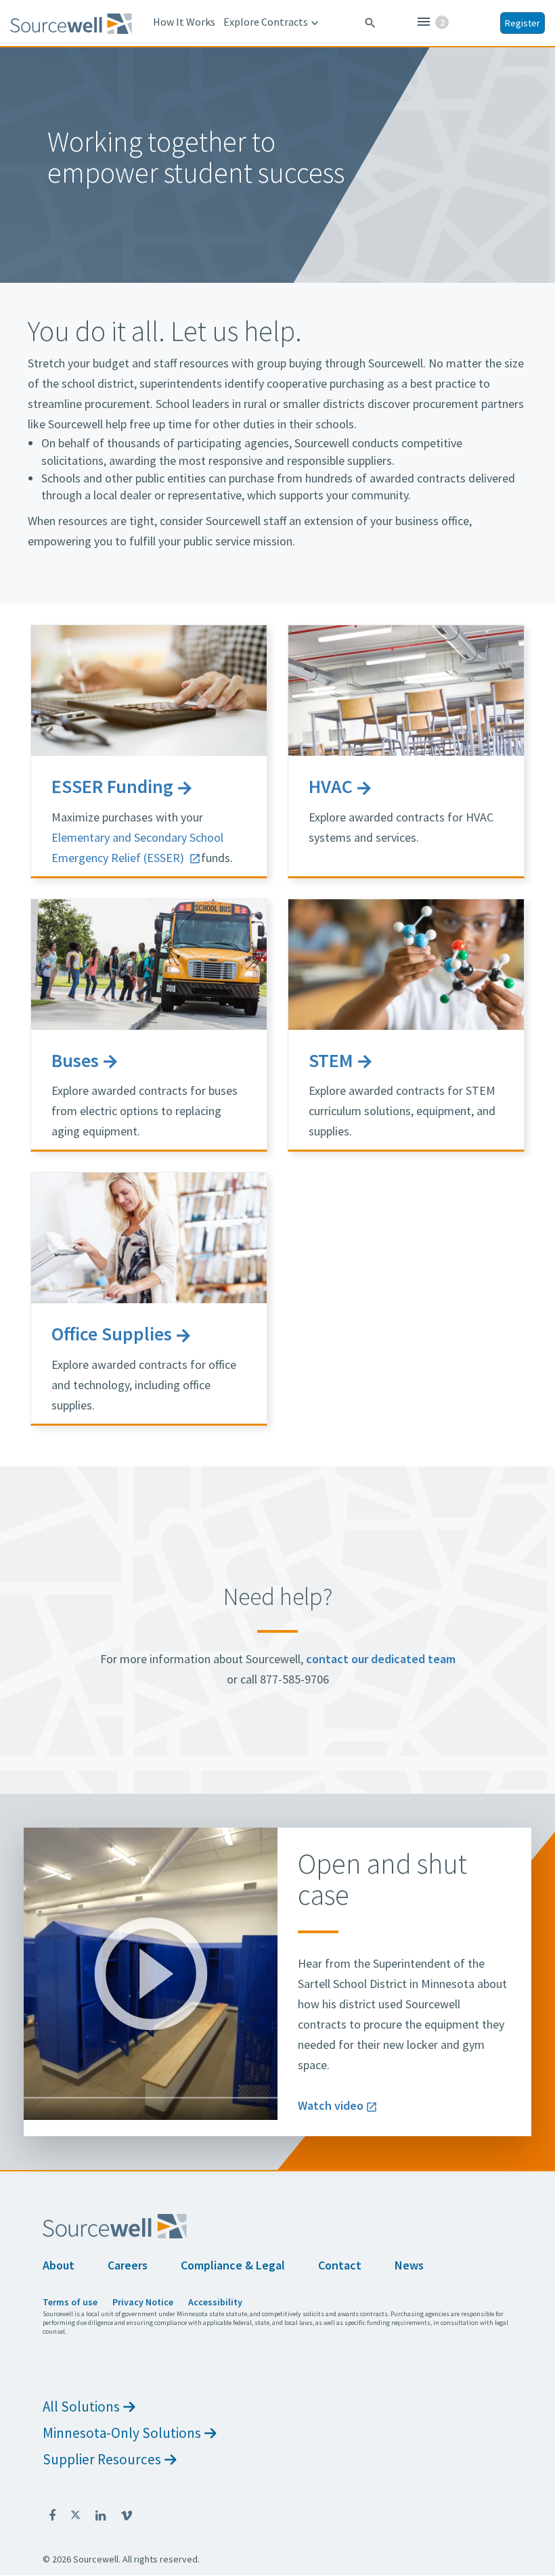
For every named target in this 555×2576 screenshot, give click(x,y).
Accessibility (215, 2302)
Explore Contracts (272, 22)
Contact (340, 2265)
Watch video (331, 2105)
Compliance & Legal (233, 2265)
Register (523, 23)
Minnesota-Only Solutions (122, 2433)
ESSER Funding (112, 786)
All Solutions (81, 2406)
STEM (331, 1060)
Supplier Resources (102, 2459)
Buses (75, 1060)
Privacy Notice (143, 2302)
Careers (128, 2265)
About (59, 2265)
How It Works (184, 22)
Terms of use (70, 2302)
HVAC (331, 786)
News (409, 2265)
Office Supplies (112, 1334)
